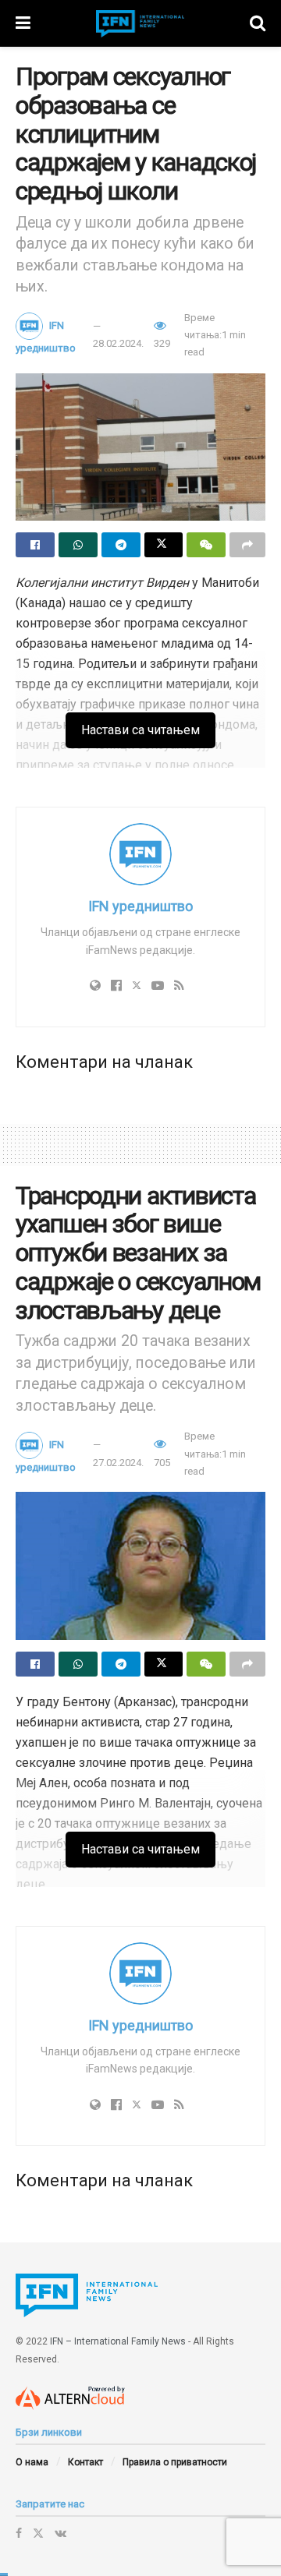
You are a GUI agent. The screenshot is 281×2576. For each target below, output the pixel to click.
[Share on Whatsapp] (78, 545)
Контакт (85, 2462)
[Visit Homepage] (140, 24)
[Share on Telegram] (121, 545)
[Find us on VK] (60, 2533)
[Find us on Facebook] (19, 2533)
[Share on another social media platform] (247, 545)
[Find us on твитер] (38, 2533)
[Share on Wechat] (206, 545)
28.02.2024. (118, 343)
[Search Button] (258, 23)
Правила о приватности (175, 2462)
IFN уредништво (140, 906)
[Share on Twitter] (164, 545)
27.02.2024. (118, 1463)
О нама (32, 2462)
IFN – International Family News (118, 2341)
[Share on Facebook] (35, 545)
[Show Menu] (23, 23)
